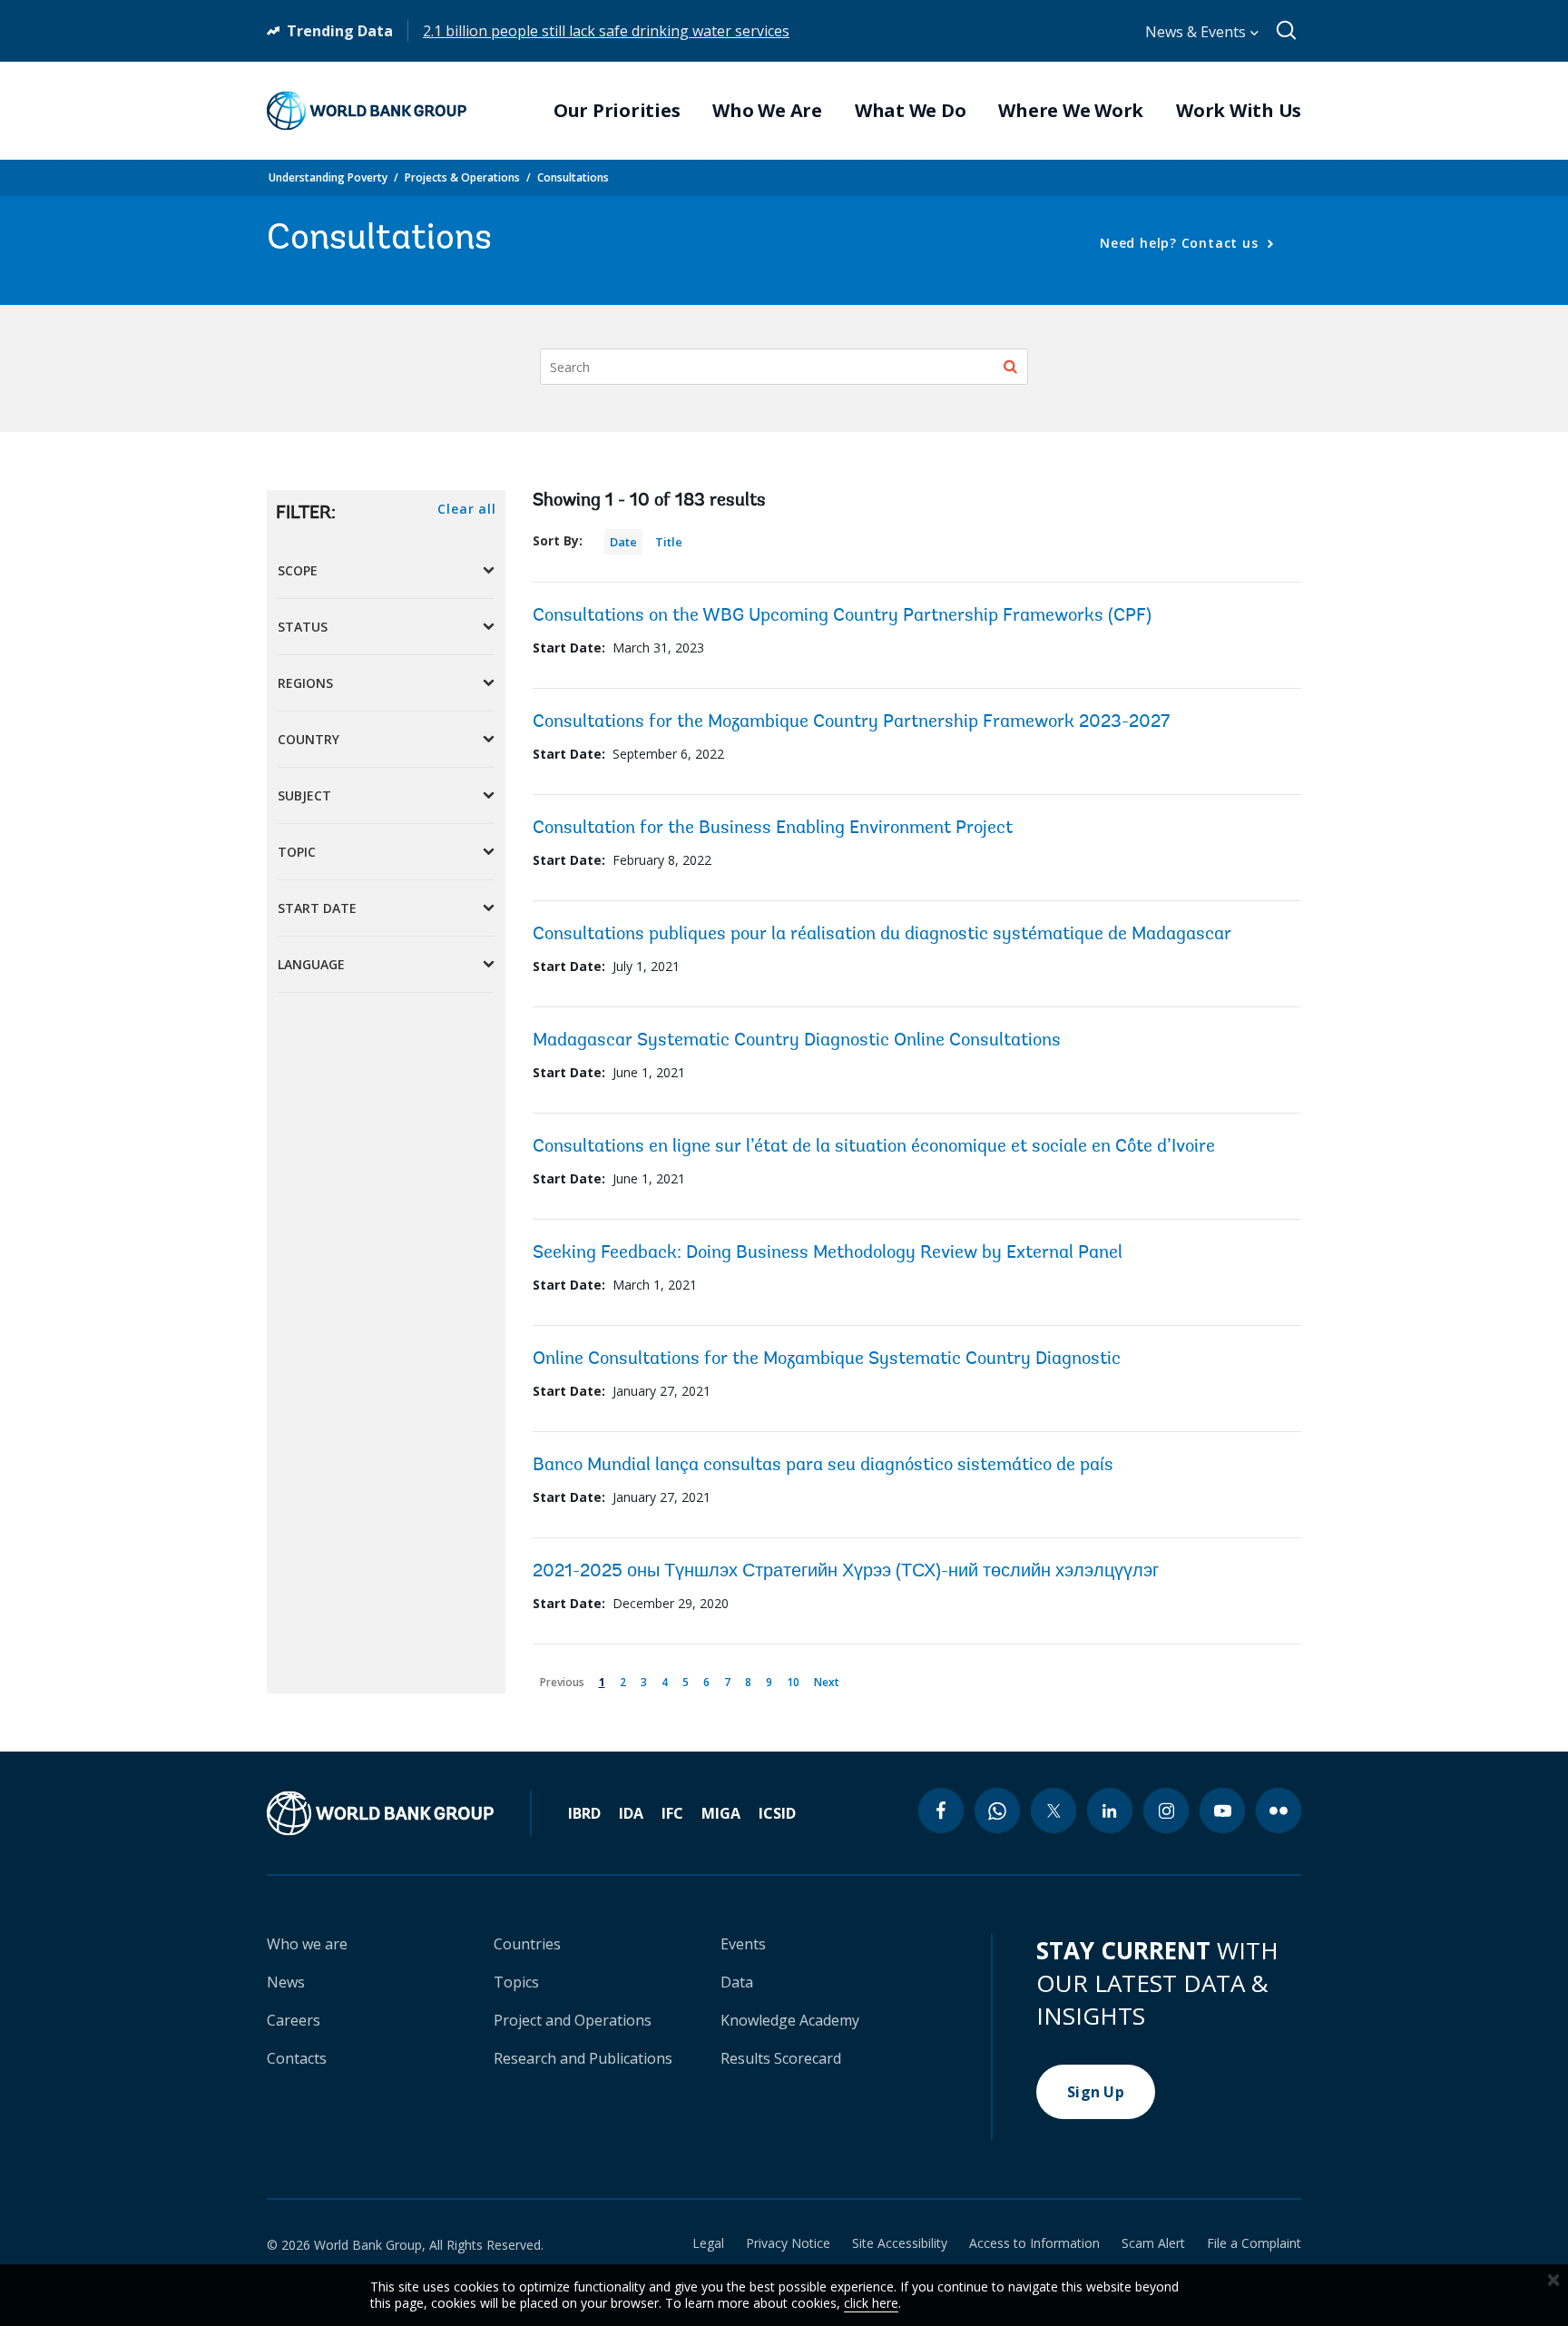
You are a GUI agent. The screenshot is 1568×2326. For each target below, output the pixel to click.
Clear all (466, 509)
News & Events (1197, 32)
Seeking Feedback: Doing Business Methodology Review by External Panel (828, 1253)
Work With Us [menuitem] (1239, 111)
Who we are (307, 1944)
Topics (516, 1982)
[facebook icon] (941, 1811)
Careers (294, 2020)
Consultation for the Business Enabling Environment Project (773, 829)
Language (311, 964)
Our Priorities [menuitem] (617, 111)
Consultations (573, 177)
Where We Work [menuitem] (1071, 111)
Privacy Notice (788, 2243)
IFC (672, 1813)
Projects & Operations (462, 177)
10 (796, 1679)
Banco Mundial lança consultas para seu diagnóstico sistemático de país (823, 1466)
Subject (304, 795)
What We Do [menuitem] (911, 111)
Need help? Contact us (1181, 243)
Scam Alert (1153, 2243)
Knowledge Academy (790, 2020)
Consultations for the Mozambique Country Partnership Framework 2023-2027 (851, 722)
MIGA (721, 1813)
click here (871, 2303)
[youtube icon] (1222, 1811)
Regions (305, 683)
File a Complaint (1254, 2243)
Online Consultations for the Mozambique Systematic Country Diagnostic (827, 1359)
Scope (298, 570)
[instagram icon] (1166, 1811)
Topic (297, 852)
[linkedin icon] (1110, 1811)
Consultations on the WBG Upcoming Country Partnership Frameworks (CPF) (842, 616)
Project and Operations (573, 2020)
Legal (708, 2243)
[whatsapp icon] (997, 1811)
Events (743, 1944)
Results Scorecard (781, 2058)
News (286, 1982)
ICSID (777, 1813)
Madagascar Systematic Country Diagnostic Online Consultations (797, 1041)
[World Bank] (399, 1813)
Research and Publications (583, 2058)
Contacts (297, 2058)
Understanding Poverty (328, 177)
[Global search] (1287, 31)
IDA (631, 1813)
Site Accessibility (900, 2243)
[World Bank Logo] (367, 111)
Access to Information (1034, 2243)
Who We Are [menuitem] (767, 111)
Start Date (317, 908)
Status (303, 627)
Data (737, 1982)
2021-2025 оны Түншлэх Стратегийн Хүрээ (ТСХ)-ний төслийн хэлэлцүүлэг (846, 1572)
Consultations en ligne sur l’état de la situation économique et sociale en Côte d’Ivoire (874, 1147)
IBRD (584, 1813)
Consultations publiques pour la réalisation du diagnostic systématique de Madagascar (882, 935)
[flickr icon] (1279, 1811)
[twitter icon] (1053, 1811)
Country (309, 739)
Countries (527, 1944)
